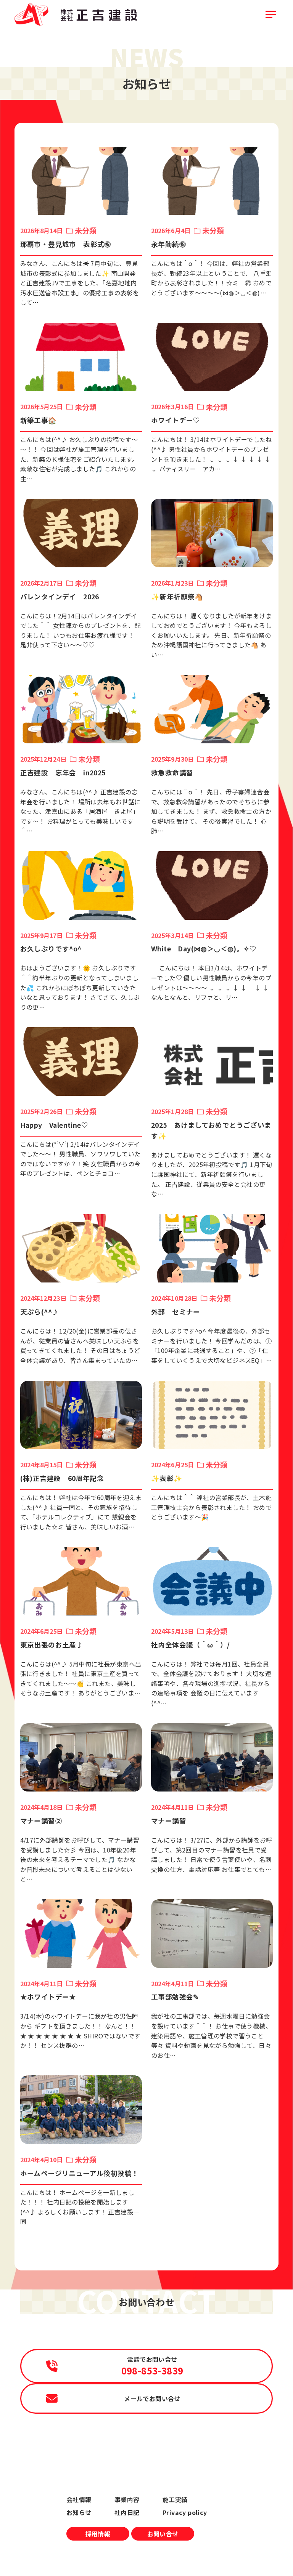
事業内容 (127, 2499)
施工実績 (175, 2499)
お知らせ (79, 2512)
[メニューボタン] (271, 14)
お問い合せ (163, 2534)
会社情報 (79, 2499)
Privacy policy (185, 2512)
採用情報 (98, 2534)
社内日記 (127, 2512)
